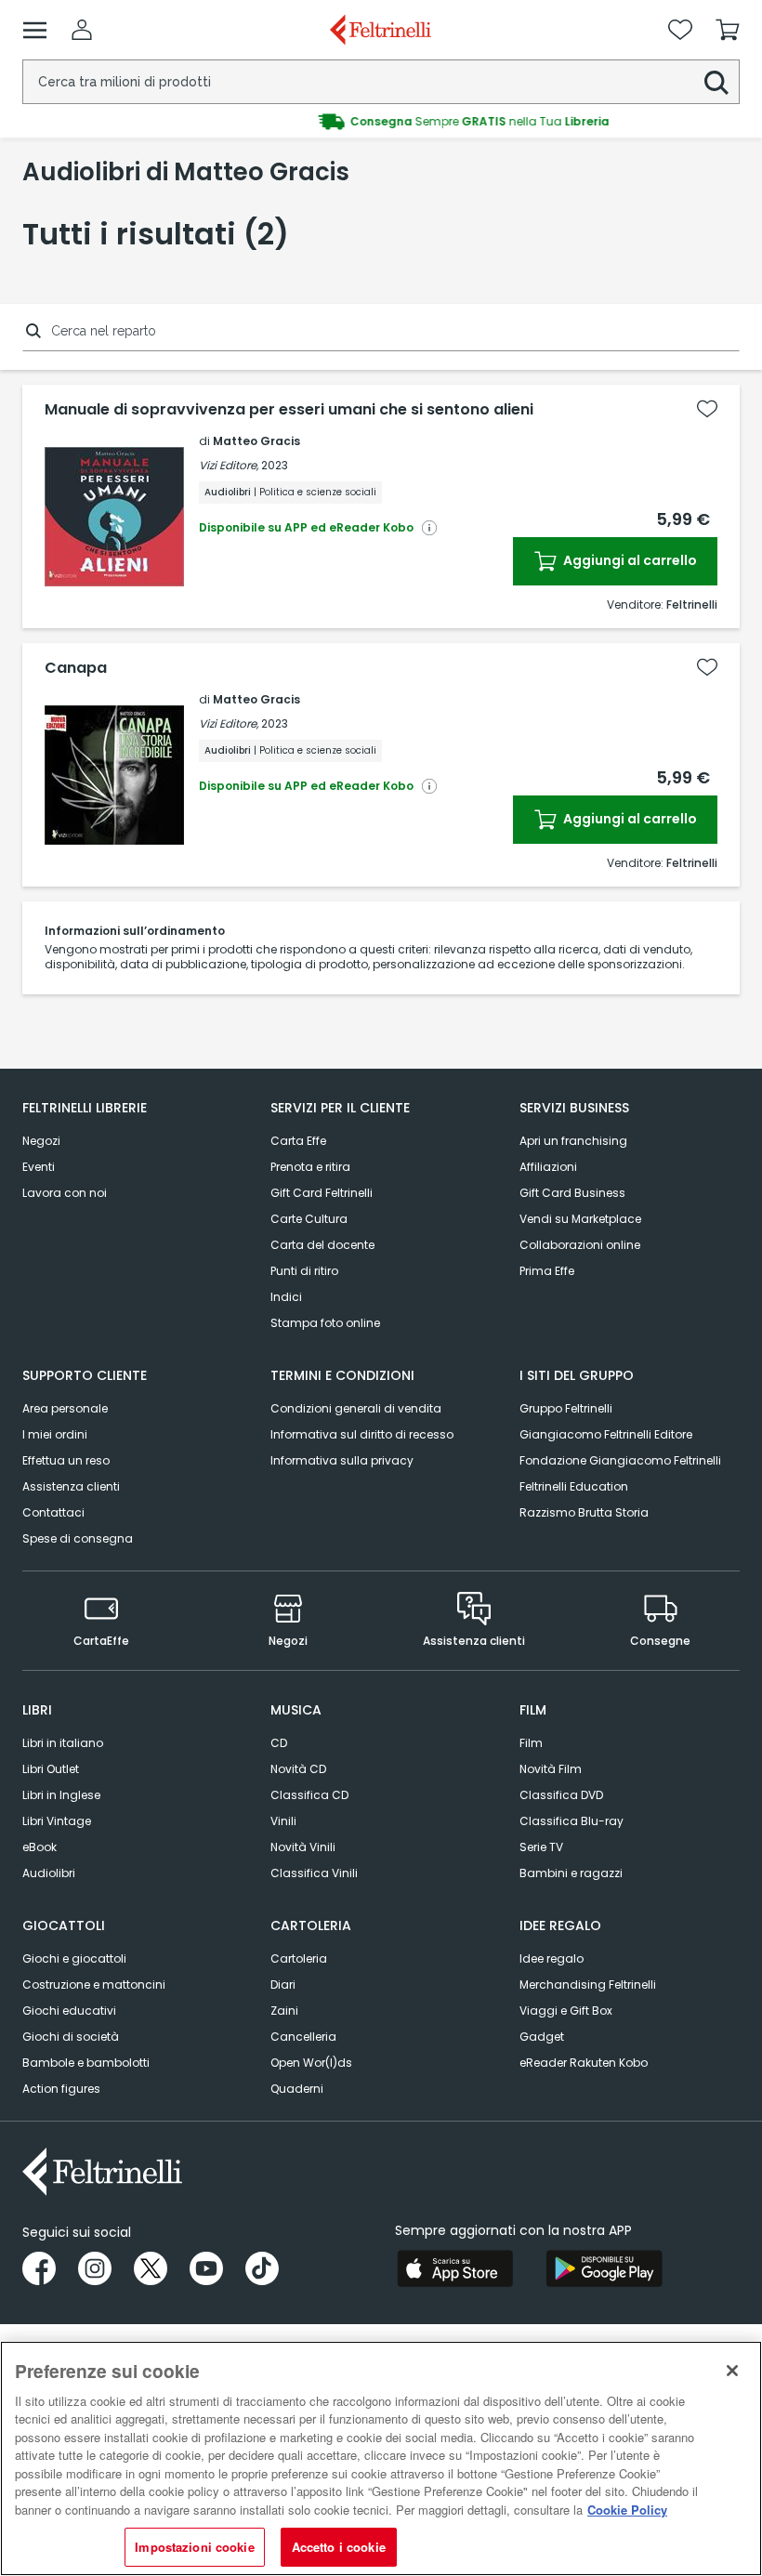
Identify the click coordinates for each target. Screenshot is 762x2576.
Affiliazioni (548, 1167)
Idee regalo (552, 1958)
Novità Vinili (303, 1847)
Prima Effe (547, 1271)
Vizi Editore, (229, 465)
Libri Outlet (51, 1769)
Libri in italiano (63, 1743)
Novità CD (298, 1769)
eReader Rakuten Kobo (584, 2063)
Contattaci (53, 1512)
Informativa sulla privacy (342, 1460)
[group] (381, 122)
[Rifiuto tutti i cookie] (732, 2371)
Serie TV (541, 1847)
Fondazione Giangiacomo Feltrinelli (620, 1460)
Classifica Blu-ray (571, 1821)
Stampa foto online (325, 1323)
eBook (39, 1847)
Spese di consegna (78, 1538)
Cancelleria (303, 2037)
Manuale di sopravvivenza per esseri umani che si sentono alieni (289, 410)
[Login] (82, 30)
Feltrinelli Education (574, 1486)
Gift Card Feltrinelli (322, 1193)
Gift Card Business (572, 1193)
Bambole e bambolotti (86, 2063)
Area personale (65, 1408)
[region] (381, 2458)
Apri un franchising (573, 1141)
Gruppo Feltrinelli (566, 1408)
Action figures (61, 2089)
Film (531, 1743)
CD (279, 1743)
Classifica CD (309, 1795)
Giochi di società (71, 2037)
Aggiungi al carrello (629, 560)
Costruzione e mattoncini (94, 1985)
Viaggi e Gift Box (566, 2011)
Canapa (76, 668)
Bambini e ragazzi (571, 1873)
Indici (286, 1297)
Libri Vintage (57, 1821)
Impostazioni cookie (194, 2547)
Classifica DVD (561, 1795)
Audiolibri (49, 1873)
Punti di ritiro (304, 1271)
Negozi (41, 1141)
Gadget (542, 2037)
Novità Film (551, 1769)
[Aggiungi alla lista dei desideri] (707, 409)
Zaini (284, 2011)
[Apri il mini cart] (728, 30)
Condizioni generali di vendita (356, 1408)
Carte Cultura (309, 1219)
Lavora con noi (65, 1193)
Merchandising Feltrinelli (588, 1985)
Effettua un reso (66, 1460)
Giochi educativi (69, 2011)
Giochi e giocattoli (74, 1958)
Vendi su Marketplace (580, 1219)
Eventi (39, 1167)
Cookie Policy (627, 2510)
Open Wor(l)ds (311, 2063)
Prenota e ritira (310, 1167)
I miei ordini (55, 1434)
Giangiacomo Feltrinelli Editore (606, 1434)
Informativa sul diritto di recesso (362, 1434)
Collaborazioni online (580, 1245)
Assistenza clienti (71, 1486)
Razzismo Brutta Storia (584, 1512)
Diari (283, 1985)
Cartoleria (299, 1958)
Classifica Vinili (314, 1873)
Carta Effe (298, 1141)
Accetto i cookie (339, 2547)
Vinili (283, 1821)
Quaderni (297, 2089)
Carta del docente (322, 1245)
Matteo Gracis (256, 441)
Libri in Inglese (61, 1795)
